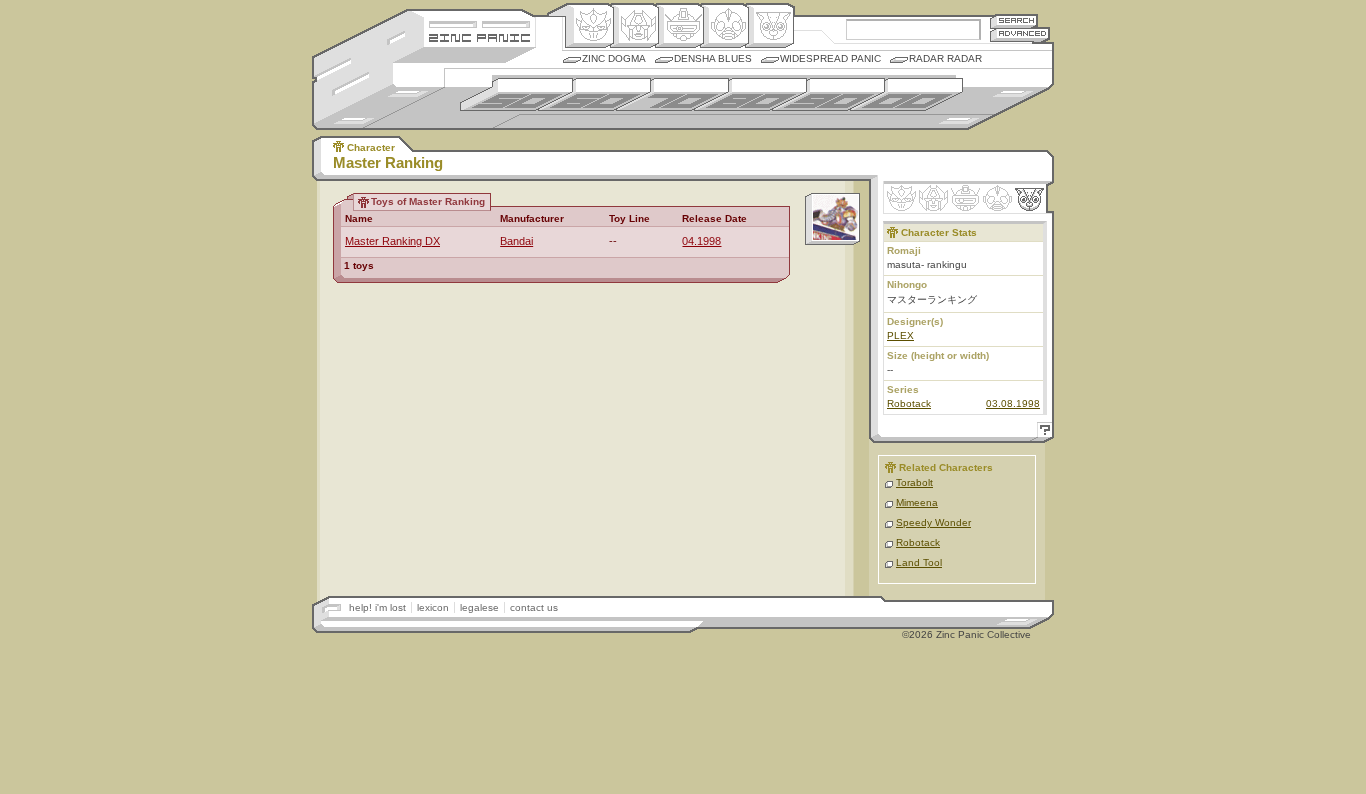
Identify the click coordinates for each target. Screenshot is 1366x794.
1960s (594, 94)
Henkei (634, 26)
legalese (479, 607)
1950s (516, 94)
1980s (750, 94)
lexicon (433, 607)
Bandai (516, 241)
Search (1014, 20)
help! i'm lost (377, 607)
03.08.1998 (1013, 403)
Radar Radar (945, 58)
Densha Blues (713, 58)
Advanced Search (1020, 34)
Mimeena (917, 502)
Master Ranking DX (392, 241)
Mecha (679, 26)
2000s (906, 94)
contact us (534, 607)
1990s (828, 94)
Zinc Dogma (614, 58)
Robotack (909, 403)
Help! (1042, 432)
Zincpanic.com (479, 36)
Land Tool (919, 562)
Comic (769, 26)
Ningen (724, 26)
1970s (672, 94)
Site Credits (479, 22)
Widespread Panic (830, 58)
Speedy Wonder (933, 522)
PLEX (900, 335)
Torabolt (914, 482)
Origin (589, 26)
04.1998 (701, 241)
